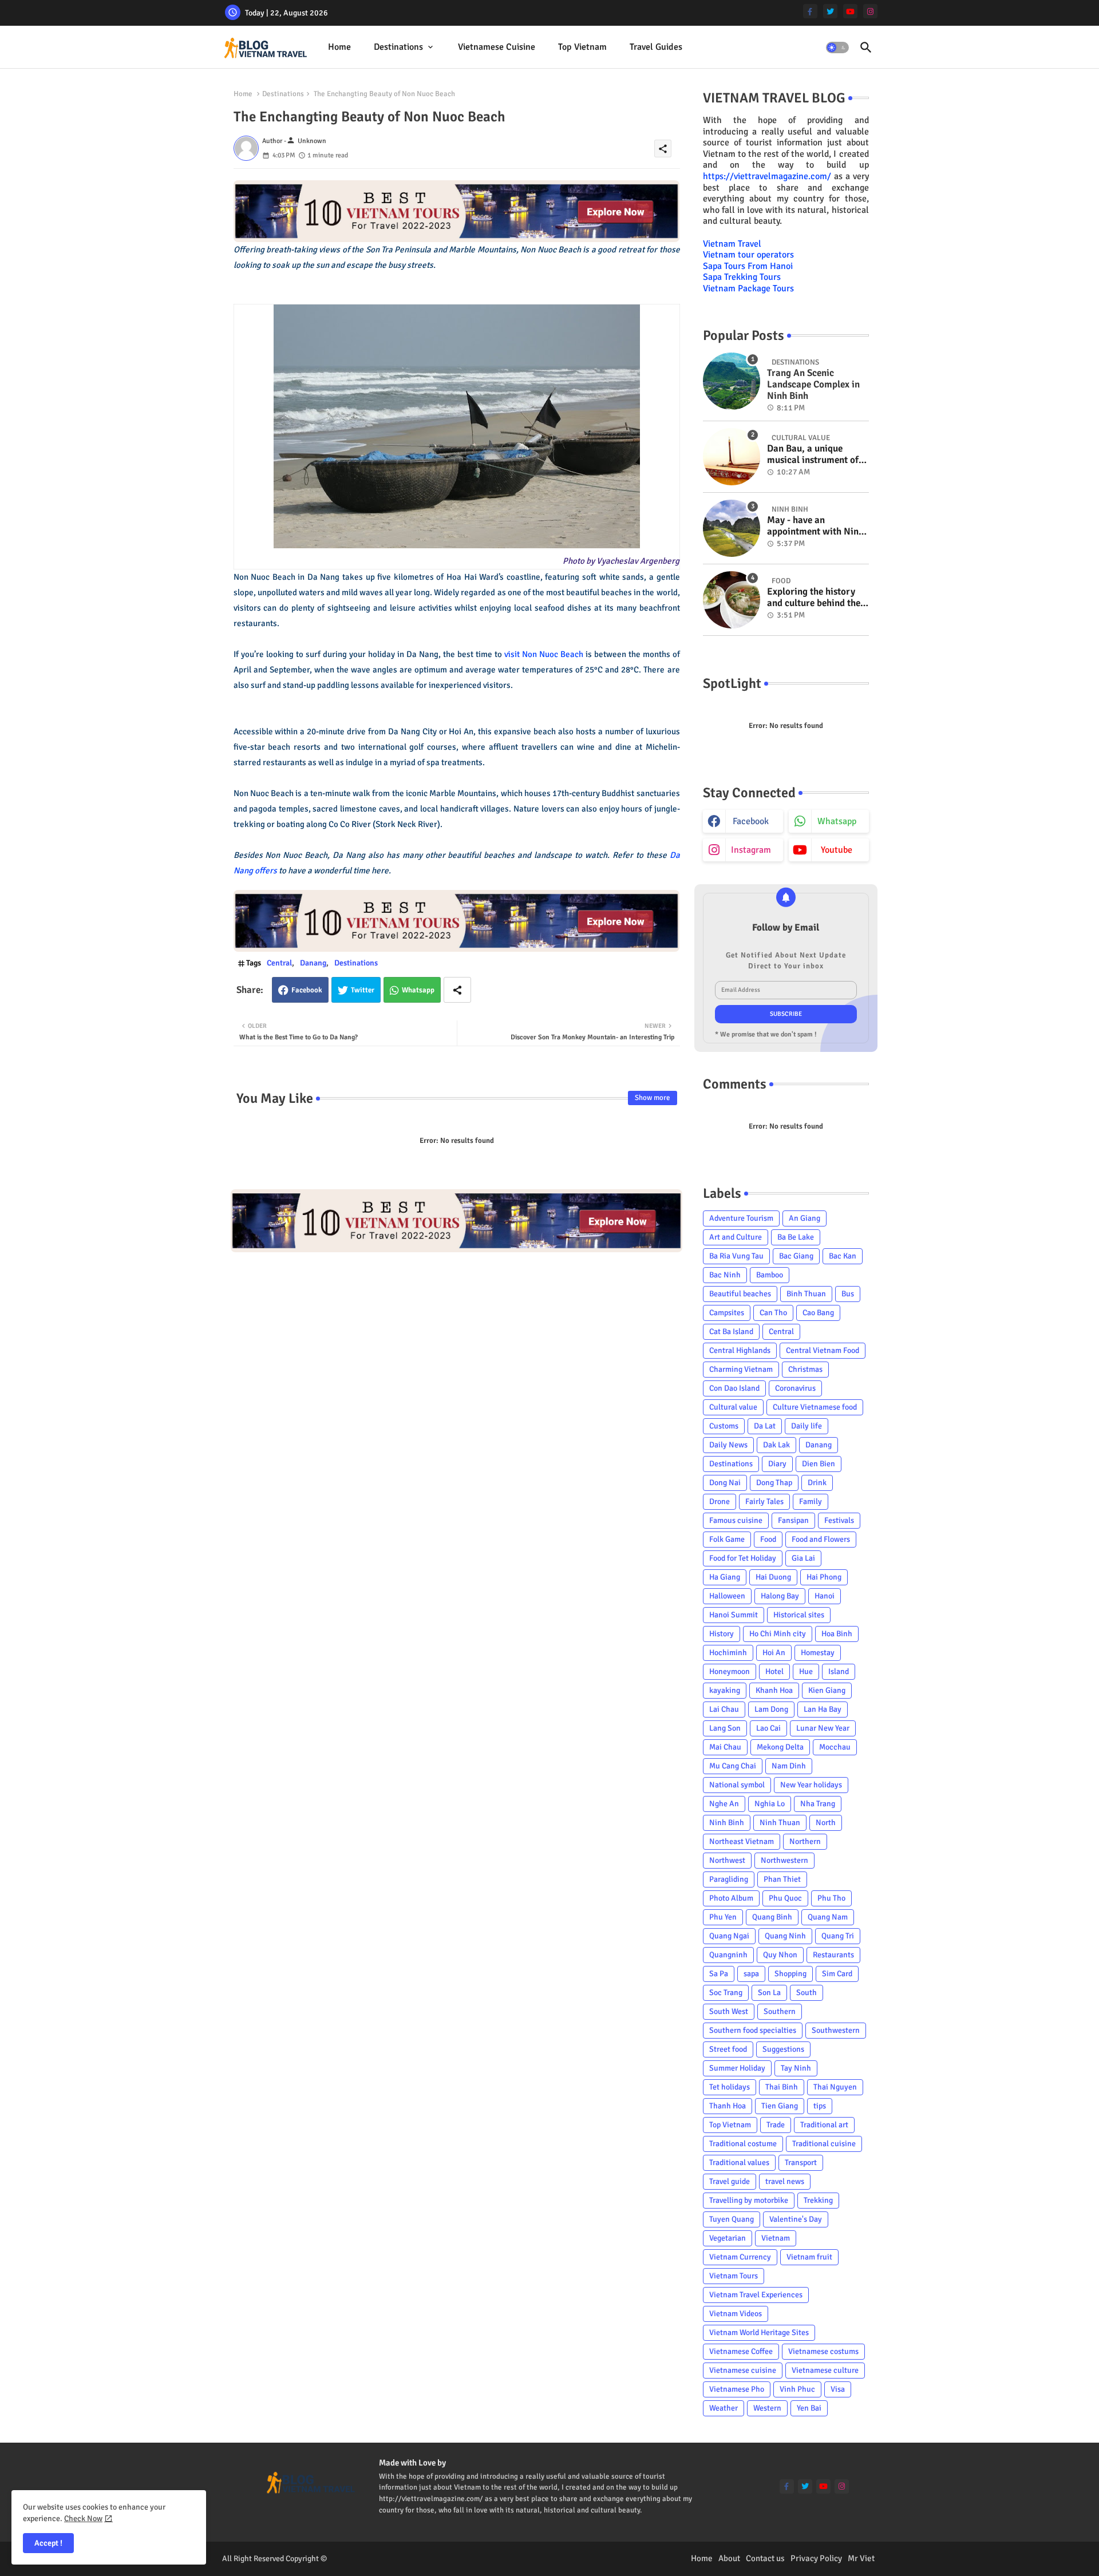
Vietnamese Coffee (741, 2351)
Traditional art (824, 2125)
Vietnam (776, 2238)
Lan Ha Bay (823, 1709)
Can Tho (773, 1313)
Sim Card (837, 1974)
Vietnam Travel (732, 244)
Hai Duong (773, 1577)
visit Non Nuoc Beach (544, 654)
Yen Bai (809, 2408)
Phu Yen (723, 1917)
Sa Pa (719, 1974)
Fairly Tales (764, 1501)
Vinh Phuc (797, 2389)
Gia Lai (803, 1558)
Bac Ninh (725, 1275)
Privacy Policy (816, 2558)
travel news (785, 2181)
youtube (837, 850)
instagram (751, 850)
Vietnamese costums (823, 2351)
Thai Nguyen (835, 2087)
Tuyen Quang (732, 2219)
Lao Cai (768, 1728)
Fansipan (793, 1520)
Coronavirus (795, 1388)
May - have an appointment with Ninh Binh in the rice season (815, 526)
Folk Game (727, 1539)
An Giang (805, 1218)
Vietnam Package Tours (748, 288)
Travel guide (730, 2181)
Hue (806, 1671)
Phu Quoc (785, 1898)
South (807, 1993)
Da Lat (765, 1426)
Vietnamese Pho (737, 2389)
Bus (848, 1294)
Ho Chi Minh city (778, 1634)
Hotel (774, 1671)
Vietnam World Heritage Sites (759, 2332)
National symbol (737, 1785)
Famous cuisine (736, 1520)
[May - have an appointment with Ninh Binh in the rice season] (732, 528)
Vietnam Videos (736, 2314)
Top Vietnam (582, 47)
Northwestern (784, 1860)
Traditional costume (743, 2144)
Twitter (363, 990)
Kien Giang (827, 1690)
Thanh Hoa (728, 2106)
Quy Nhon (780, 1955)
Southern (780, 2011)
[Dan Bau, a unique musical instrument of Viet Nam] (732, 457)
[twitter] (830, 11)
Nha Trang (818, 1804)
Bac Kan (843, 1256)
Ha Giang (725, 1577)
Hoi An (774, 1653)
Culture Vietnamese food (815, 1407)
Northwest (727, 1860)
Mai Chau (725, 1747)
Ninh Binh (727, 1823)
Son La (769, 1993)
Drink (817, 1483)
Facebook (307, 990)
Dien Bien (819, 1464)
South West (729, 2011)
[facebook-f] (810, 11)
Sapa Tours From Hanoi (748, 266)
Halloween (727, 1596)
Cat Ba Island (731, 1331)
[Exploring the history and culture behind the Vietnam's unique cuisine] (732, 600)
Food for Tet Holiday (743, 1558)
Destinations (398, 47)
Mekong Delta (780, 1747)
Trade (776, 2125)
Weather (724, 2408)
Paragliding (729, 1879)
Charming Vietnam (741, 1369)
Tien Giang (780, 2106)
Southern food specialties (753, 2030)
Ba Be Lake (796, 1237)
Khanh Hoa (774, 1690)
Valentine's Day (796, 2219)
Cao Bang (818, 1313)
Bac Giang (796, 1256)
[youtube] (850, 11)
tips (820, 2106)
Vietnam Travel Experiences (756, 2295)
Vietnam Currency (740, 2257)
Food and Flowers (821, 1539)
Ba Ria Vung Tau (736, 1256)
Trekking (818, 2200)
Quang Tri (838, 1936)
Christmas (805, 1369)
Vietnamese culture (825, 2370)
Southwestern (836, 2030)
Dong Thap (774, 1483)
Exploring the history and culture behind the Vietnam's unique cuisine (814, 598)
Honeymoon (730, 1671)
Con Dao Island (734, 1388)
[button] (837, 48)
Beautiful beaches (740, 1294)
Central (279, 963)
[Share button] (457, 990)
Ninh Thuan (780, 1823)
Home (339, 47)
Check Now (83, 2518)
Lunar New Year (823, 1728)
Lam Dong (771, 1709)
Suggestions (783, 2049)
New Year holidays (811, 1785)
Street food (728, 2049)
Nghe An (724, 1804)
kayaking (725, 1690)
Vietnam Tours (734, 2276)
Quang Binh (772, 1917)
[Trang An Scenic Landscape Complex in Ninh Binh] (732, 381)
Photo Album (731, 1898)
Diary (777, 1464)
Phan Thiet (782, 1879)
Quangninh (728, 1955)
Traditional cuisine (824, 2144)
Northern (805, 1841)
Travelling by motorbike (749, 2200)
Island (839, 1671)
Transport (801, 2163)
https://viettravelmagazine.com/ (767, 176)
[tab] (339, 47)
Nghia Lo (770, 1804)
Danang (313, 963)
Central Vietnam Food (823, 1350)
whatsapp (837, 821)
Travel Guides (656, 47)
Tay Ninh (796, 2068)
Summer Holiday (737, 2068)
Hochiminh (728, 1653)
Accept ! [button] (48, 2543)
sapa (751, 1974)
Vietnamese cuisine (497, 47)
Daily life (807, 1426)
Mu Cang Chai (733, 1766)
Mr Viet (861, 2558)
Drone (720, 1501)
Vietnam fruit (809, 2257)
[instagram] (870, 11)
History (722, 1634)
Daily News (728, 1445)
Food (768, 1539)
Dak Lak (776, 1445)
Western (767, 2408)
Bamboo (770, 1275)
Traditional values (739, 2163)
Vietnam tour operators (748, 255)
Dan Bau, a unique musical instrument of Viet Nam (813, 455)
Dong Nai (725, 1483)
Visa (838, 2389)
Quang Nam (828, 1917)
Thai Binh (782, 2087)
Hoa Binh (837, 1634)
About (729, 2558)
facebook (751, 821)
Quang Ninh (785, 1936)
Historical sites (799, 1615)
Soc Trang (726, 1993)
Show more (653, 1098)
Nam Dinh (789, 1766)
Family (811, 1501)
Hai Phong (824, 1577)
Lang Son (725, 1728)
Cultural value (733, 1407)
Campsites (727, 1313)
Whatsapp (418, 990)
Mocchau (835, 1747)
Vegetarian (728, 2238)
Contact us (765, 2558)
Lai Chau (724, 1709)
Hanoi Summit (734, 1615)
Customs (724, 1426)
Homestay (818, 1653)
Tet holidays (730, 2087)
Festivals (839, 1520)
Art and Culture (736, 1237)
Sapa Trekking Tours (742, 277)
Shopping (790, 1974)
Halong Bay (780, 1596)
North (826, 1823)
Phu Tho (831, 1898)
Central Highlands (740, 1350)
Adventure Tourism (741, 1218)
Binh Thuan (806, 1294)
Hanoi (825, 1596)
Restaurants (833, 1955)
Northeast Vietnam (742, 1841)
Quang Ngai (729, 1936)
